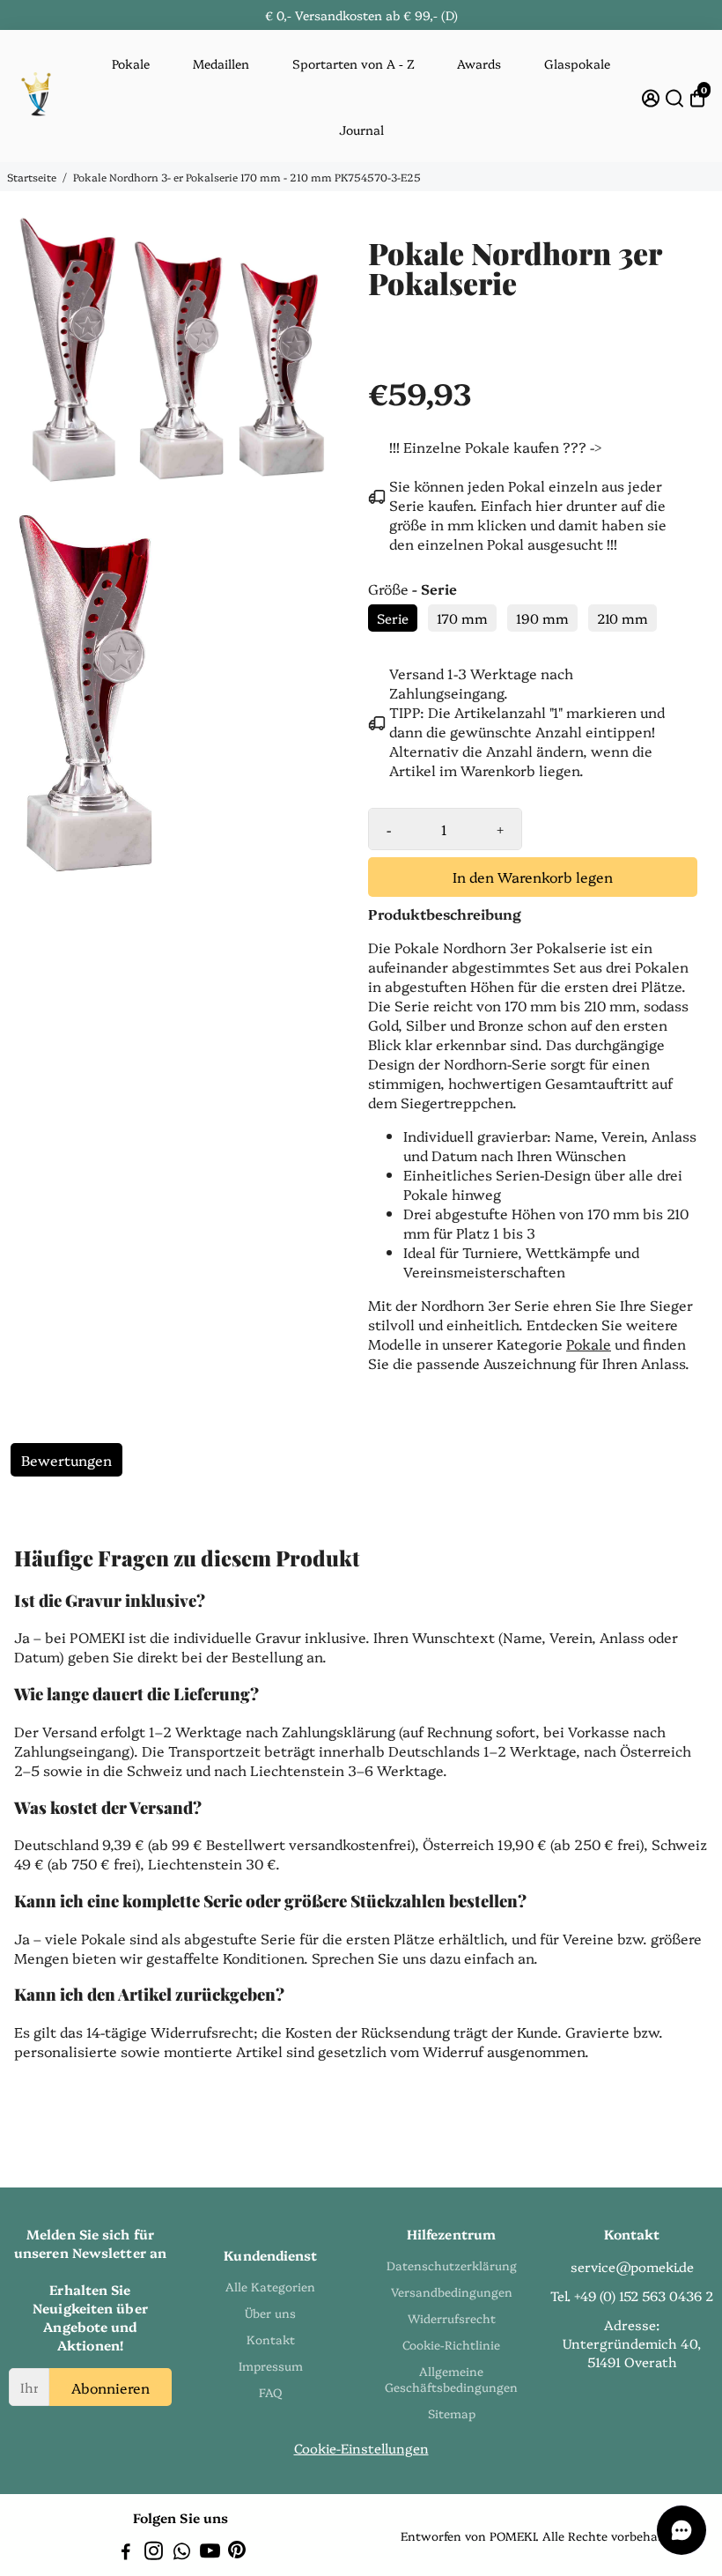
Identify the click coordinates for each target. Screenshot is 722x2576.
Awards (479, 63)
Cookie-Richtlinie (451, 2344)
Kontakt (271, 2339)
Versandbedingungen (452, 2291)
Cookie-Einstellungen (361, 2448)
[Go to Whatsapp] (182, 2553)
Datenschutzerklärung (452, 2265)
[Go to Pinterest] (237, 2553)
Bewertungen (66, 1460)
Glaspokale (577, 63)
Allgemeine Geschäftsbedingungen (451, 2379)
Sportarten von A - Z (354, 63)
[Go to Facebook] (126, 2553)
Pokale (131, 63)
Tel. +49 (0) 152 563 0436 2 (632, 2295)
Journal (361, 130)
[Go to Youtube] (210, 2553)
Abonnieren (111, 2387)
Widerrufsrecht (452, 2318)
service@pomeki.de (632, 2266)
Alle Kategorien (270, 2286)
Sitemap (452, 2413)
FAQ (270, 2392)
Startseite (32, 177)
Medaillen (221, 63)
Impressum (271, 2365)
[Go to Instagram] (154, 2553)
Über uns (270, 2313)
